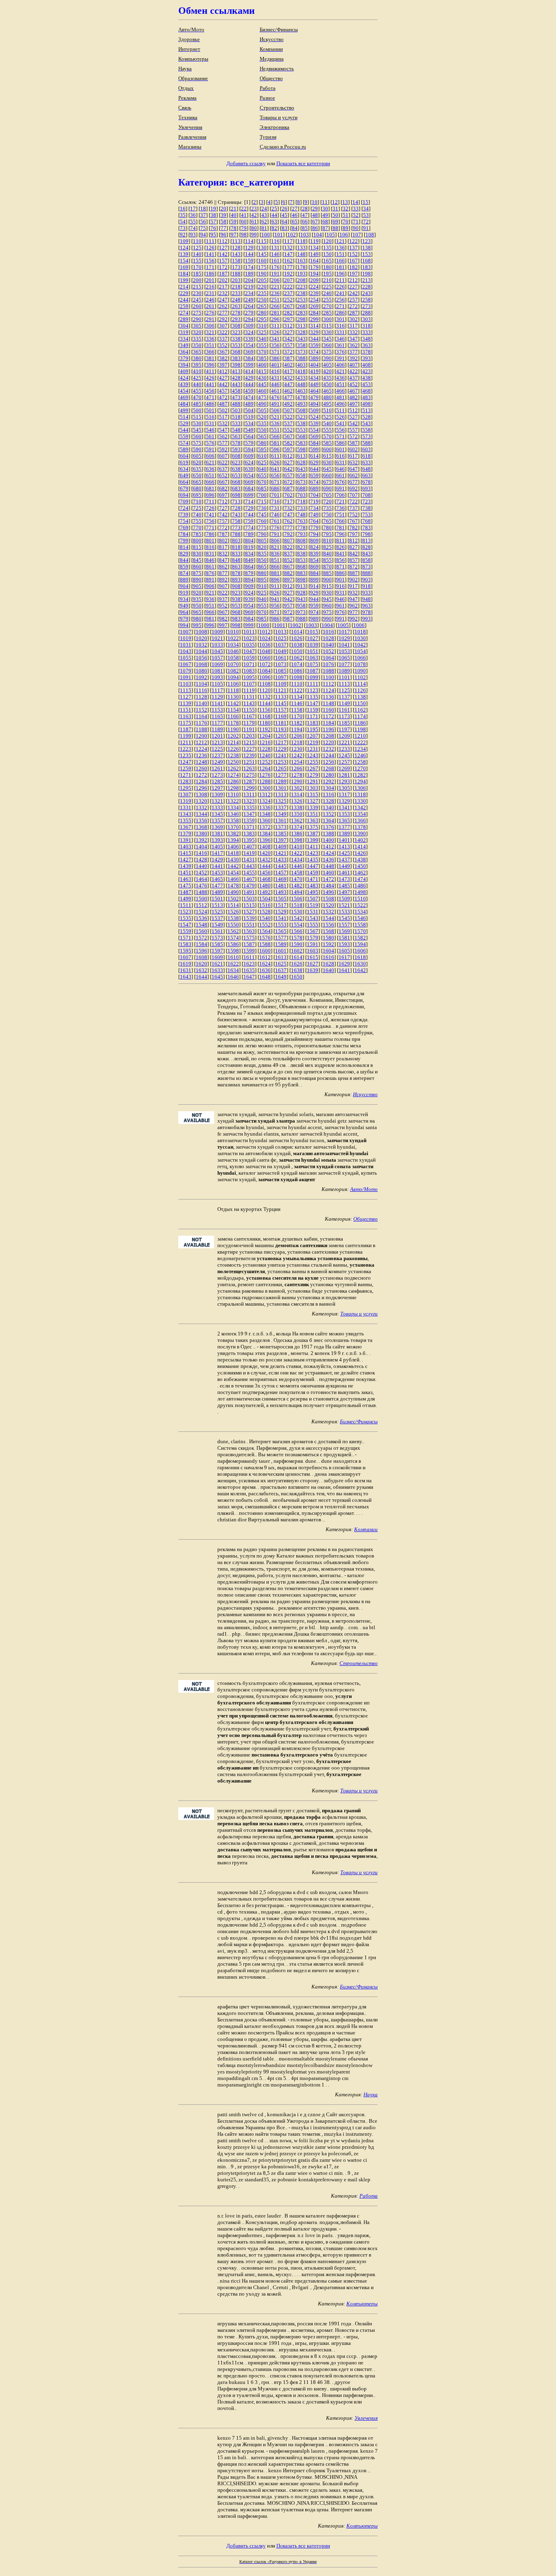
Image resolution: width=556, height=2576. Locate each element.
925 (262, 593)
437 (354, 378)
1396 (265, 840)
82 (274, 228)
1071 (249, 664)
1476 (201, 886)
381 (210, 358)
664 (184, 482)
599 (314, 449)
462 (288, 391)
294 (249, 319)
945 (327, 599)
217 (223, 287)
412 (223, 371)
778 (301, 528)
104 (318, 235)
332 (354, 332)
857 (354, 560)
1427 (186, 860)
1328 (328, 801)
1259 (186, 768)
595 (262, 449)
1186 (360, 723)
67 (315, 222)
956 (275, 606)
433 (301, 378)
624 (249, 462)
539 (314, 423)
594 (249, 449)
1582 (360, 938)
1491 (249, 892)
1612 (265, 957)
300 (327, 319)
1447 (313, 866)
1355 (186, 820)
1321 (217, 801)
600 (327, 449)
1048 (265, 651)
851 (275, 560)
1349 (281, 814)
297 (288, 319)
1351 (313, 814)
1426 (360, 853)
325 (262, 332)
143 (236, 254)
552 (288, 430)
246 (210, 300)
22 (244, 209)
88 (335, 228)
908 (236, 586)
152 (354, 254)
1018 (360, 632)
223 (301, 287)
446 (275, 384)
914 (314, 586)
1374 (297, 827)
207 (288, 280)
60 (244, 222)
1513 (217, 905)
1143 (249, 703)
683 (236, 488)
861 (210, 567)
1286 (233, 781)
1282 (360, 775)
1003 (311, 625)
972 (288, 612)
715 (262, 501)
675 (327, 482)
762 (288, 521)
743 (236, 515)
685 (262, 488)
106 (344, 235)
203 (236, 280)
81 (264, 228)
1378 (360, 827)
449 (314, 384)
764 (314, 521)
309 (249, 326)
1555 (313, 925)
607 (223, 456)
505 (262, 410)
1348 (265, 814)
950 (197, 606)
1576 (265, 938)
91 (366, 228)
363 (367, 345)
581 (275, 443)
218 (236, 287)
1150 (360, 703)
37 (203, 215)
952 (223, 606)
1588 (265, 944)
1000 (264, 625)
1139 (186, 703)
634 (184, 469)
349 (184, 345)
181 (340, 267)
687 (288, 488)
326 (275, 332)
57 (213, 222)
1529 (281, 912)
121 (340, 241)
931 (340, 593)
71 (356, 222)
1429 (217, 860)
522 (288, 417)
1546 (360, 918)
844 (184, 560)
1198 (360, 729)
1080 (201, 671)
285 (327, 313)
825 (327, 547)
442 (223, 384)
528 (367, 417)
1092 (201, 677)
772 (223, 528)
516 (210, 417)
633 (367, 462)
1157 (281, 710)
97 (234, 235)
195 (327, 274)
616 (340, 456)
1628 (328, 964)
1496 (328, 892)
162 (288, 261)
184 (184, 274)
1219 (313, 742)
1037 (281, 645)
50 (335, 215)
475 (262, 397)
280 (262, 313)
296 (275, 319)
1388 (328, 834)
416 (275, 371)
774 (249, 528)
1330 (360, 801)
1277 (281, 775)
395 (197, 365)
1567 (313, 931)
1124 (328, 690)
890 (197, 580)
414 (249, 371)
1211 (186, 742)
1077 (344, 664)
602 (354, 449)
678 (367, 482)
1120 (265, 690)
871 (340, 567)
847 (223, 560)
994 (184, 625)
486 (210, 404)
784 (184, 534)
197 (354, 274)
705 (327, 495)
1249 (217, 762)
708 (367, 495)
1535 (186, 918)
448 (301, 384)
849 (249, 560)
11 (325, 202)
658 (301, 475)
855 (327, 560)
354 (249, 345)
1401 (344, 840)
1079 (186, 671)
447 (288, 384)
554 (314, 430)
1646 (233, 977)
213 (367, 280)
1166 (233, 716)
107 (357, 235)
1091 (186, 677)
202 (223, 280)
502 (223, 410)
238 (301, 293)
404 (314, 365)
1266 (297, 768)
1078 (360, 664)
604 (184, 456)
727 (223, 508)
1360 (265, 820)
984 (249, 619)
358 (301, 345)
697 (223, 495)
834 (249, 554)
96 (223, 235)
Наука (371, 2094)
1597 (217, 951)
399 (249, 365)
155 (197, 261)
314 (314, 326)
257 (354, 300)
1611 (249, 957)
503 (236, 410)
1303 (313, 788)
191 (275, 274)
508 (301, 410)
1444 (265, 866)
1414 (360, 847)
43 (264, 215)
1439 (186, 866)
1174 (360, 716)
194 (314, 274)
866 (275, 567)
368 (236, 352)
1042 (360, 645)
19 (213, 209)
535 (262, 423)
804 (249, 541)
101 (279, 235)
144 (249, 254)
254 (314, 300)
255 (327, 300)
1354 (360, 814)
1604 (328, 951)
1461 (344, 873)
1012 (265, 632)
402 (288, 365)
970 (262, 612)
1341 (344, 807)
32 (346, 209)
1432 (265, 860)
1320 (201, 801)
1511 (186, 905)
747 (288, 515)
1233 (344, 749)
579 (249, 443)
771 (210, 528)
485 (197, 404)
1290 (297, 781)
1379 (186, 834)
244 (184, 300)
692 (354, 488)
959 (314, 606)
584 (314, 443)
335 (197, 339)
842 (354, 554)
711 (210, 501)
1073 (281, 664)
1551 (249, 925)
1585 (217, 944)
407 (354, 365)
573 (367, 436)
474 (249, 397)
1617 (344, 957)
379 (184, 358)
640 (262, 469)
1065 (344, 658)
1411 (313, 847)
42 (254, 215)
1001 (280, 625)
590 (197, 449)
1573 (217, 938)
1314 (297, 794)
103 (305, 235)
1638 (297, 970)
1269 (344, 768)
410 (197, 371)
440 (197, 384)
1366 (360, 820)
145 (262, 254)
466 (340, 391)
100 (266, 235)
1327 (313, 801)
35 (183, 215)
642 (288, 469)
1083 (249, 671)
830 (197, 554)
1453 (217, 873)
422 (354, 371)
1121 (281, 690)
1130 (233, 697)
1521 (344, 905)
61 (254, 222)
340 (262, 339)
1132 (265, 697)
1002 (296, 625)
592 (223, 449)
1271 (186, 775)
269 (314, 306)
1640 (328, 970)
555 (327, 430)
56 (203, 222)
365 (197, 352)
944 (314, 599)
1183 (313, 723)
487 (223, 404)
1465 (217, 879)
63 (274, 222)
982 (223, 619)
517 (223, 417)
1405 (217, 847)
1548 (201, 925)
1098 (297, 677)
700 (262, 495)
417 (288, 371)
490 (262, 404)
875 (197, 573)
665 (197, 482)
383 (236, 358)
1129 (217, 697)
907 (223, 586)
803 (236, 541)
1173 (344, 716)
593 (236, 449)
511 (340, 410)
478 (301, 397)
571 (340, 436)
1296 (201, 788)
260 (197, 306)
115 (262, 241)
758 (236, 521)
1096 (265, 677)
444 (249, 384)
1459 (313, 873)
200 (197, 280)
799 (184, 541)
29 (315, 209)
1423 (313, 853)
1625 (281, 964)
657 (288, 475)
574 (184, 443)
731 (275, 508)
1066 (360, 658)
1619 (186, 964)
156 (210, 261)
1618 (360, 957)
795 (327, 534)
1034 (233, 645)
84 (295, 228)
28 (305, 209)
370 (262, 352)
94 (203, 235)
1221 (344, 742)
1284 (201, 781)
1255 (313, 762)
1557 (344, 925)
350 (197, 345)
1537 (217, 918)
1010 (233, 632)
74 (193, 228)
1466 (233, 879)
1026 (297, 638)
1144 (265, 703)
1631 (186, 970)
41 (244, 215)
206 (275, 280)
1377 (344, 827)
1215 (249, 742)
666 (210, 482)
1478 (233, 886)
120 (327, 241)
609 (249, 456)
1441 (217, 866)
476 (275, 397)
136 (340, 248)
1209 (344, 736)
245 (197, 300)
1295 (186, 788)
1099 (313, 677)
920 (197, 593)
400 (262, 365)
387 (288, 358)
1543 (313, 918)
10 (315, 202)
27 (295, 209)
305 (197, 326)
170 (197, 267)
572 (354, 436)
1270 (360, 768)
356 (275, 345)
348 (367, 339)
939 (249, 599)
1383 (249, 834)
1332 (201, 807)
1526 (233, 912)
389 (314, 358)
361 (340, 345)
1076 (328, 664)
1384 (265, 834)
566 (275, 436)
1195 (313, 729)
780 (327, 528)
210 (327, 280)
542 (354, 423)
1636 (265, 970)
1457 (281, 873)
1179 (249, 723)
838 (301, 554)
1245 (344, 755)
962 (354, 606)
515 (197, 417)
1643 (186, 977)
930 (327, 593)
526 (340, 417)
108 (370, 235)
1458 (297, 873)
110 (197, 241)
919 (184, 593)
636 (210, 469)
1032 (201, 645)
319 (184, 332)
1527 (249, 912)
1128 (201, 697)
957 (288, 606)
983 (236, 619)
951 (210, 606)
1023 (249, 638)
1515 (249, 905)
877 (223, 573)
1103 (186, 684)
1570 (360, 931)
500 (197, 410)
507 (288, 410)
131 (275, 248)
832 (223, 554)
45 (285, 215)
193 (301, 274)
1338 (297, 807)
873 (367, 567)
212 (354, 280)
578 (236, 443)
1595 (186, 951)
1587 (249, 944)
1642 (360, 970)
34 (366, 209)
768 (367, 521)
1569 (344, 931)
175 (262, 267)
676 (340, 482)
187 (223, 274)
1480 (265, 886)
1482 (297, 886)
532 (223, 423)
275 (197, 313)
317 (354, 326)
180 (327, 267)
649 (184, 475)
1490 (233, 892)
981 (210, 619)
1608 (201, 957)
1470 (297, 879)
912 (288, 586)
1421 (281, 853)
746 (275, 515)
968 (236, 612)
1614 (297, 957)
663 (367, 475)
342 (288, 339)
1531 (313, 912)
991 (340, 619)
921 (210, 593)
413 (236, 371)
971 (275, 612)
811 (340, 541)
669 (249, 482)
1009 (217, 632)
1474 (360, 879)
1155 (249, 710)
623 (236, 462)
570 (327, 436)
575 (197, 443)
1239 (249, 755)
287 (354, 313)
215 (197, 287)
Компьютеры (362, 2304)
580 (262, 443)
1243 (313, 755)
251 (275, 300)
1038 (297, 645)
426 (210, 378)
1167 (249, 716)
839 (314, 554)
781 (340, 528)
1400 (328, 840)
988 (301, 619)
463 (301, 391)
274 (184, 313)
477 (288, 397)
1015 (313, 632)
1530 (297, 912)
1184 (328, 723)
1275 (249, 775)
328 (301, 332)
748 (301, 515)
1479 (249, 886)
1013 (281, 632)
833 (236, 554)
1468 (265, 879)
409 (184, 371)
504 (249, 410)
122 (354, 241)
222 (288, 287)
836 (275, 554)
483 (367, 397)
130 (262, 248)
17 (193, 209)
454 (184, 391)
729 (249, 508)
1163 (186, 716)
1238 (233, 755)
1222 (360, 742)
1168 (265, 716)
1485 (344, 886)
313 (301, 326)
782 (354, 528)
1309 (217, 794)
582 (288, 443)
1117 (217, 690)
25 (274, 209)
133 (301, 248)
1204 (265, 736)
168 (367, 261)
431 (275, 378)
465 (327, 391)
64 (285, 222)
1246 (360, 755)
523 (301, 417)
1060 (265, 658)
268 (301, 306)
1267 (313, 768)
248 (236, 300)
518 (236, 417)
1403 (186, 847)
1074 (297, 664)
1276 (265, 775)
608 (236, 456)
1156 (265, 710)
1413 (344, 847)
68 (325, 222)
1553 (281, 925)
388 (301, 358)
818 (236, 547)
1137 (344, 697)
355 (262, 345)
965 (197, 612)
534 (249, 423)
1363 (313, 820)
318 (367, 326)
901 (340, 580)
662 (354, 475)
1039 (313, 645)
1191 (249, 729)
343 (301, 339)
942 (288, 599)
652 (223, 475)
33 (356, 209)
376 (340, 352)
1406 (233, 847)
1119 (249, 690)
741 (210, 515)
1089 (344, 671)
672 (288, 482)
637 (223, 469)
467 (354, 391)
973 (301, 612)
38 (213, 215)
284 (314, 313)
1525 (217, 912)
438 (367, 378)
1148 (328, 703)
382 (223, 358)
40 (234, 215)
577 (223, 443)
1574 (233, 938)
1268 (328, 768)
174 (249, 267)
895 (262, 580)
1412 (328, 847)
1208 (328, 736)
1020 (201, 638)
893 (236, 580)
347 (354, 339)
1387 (313, 834)
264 (249, 306)
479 (314, 397)
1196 (328, 729)
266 (275, 306)
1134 (297, 697)
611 (275, 456)
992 (354, 619)
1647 (249, 977)
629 (314, 462)
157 (223, 261)
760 (262, 521)
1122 (297, 690)
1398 (297, 840)
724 (184, 508)
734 (314, 508)
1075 (313, 664)
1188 (201, 729)
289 (184, 319)
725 (197, 508)
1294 (360, 781)
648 (367, 469)
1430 (233, 860)
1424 (328, 853)
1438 (360, 860)
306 (210, 326)
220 (262, 287)
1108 (265, 684)
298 (301, 319)
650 (197, 475)
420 (327, 371)
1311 (249, 794)
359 (314, 345)
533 (236, 423)
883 (301, 573)
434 (314, 378)
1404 (201, 847)
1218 (297, 742)
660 (327, 475)
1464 (201, 879)
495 (327, 404)
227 (354, 287)
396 (210, 365)
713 (236, 501)
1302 (297, 788)
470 (197, 397)
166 (340, 261)
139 (184, 254)
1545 (344, 918)
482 (354, 397)
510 (327, 410)
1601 (281, 951)
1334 (233, 807)
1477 (217, 886)
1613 (281, 957)
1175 (186, 723)
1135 (313, 697)
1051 (313, 651)
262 (223, 306)
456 (210, 391)
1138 (360, 697)
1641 (344, 970)
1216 (265, 742)
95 (213, 235)
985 (262, 619)
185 (197, 274)
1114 (360, 684)
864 (249, 567)
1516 (265, 905)
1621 (217, 964)
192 (288, 274)
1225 (217, 749)
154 (184, 261)
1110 (297, 684)
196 (340, 274)
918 (367, 586)
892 (223, 580)
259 (184, 306)
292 (223, 319)
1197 (344, 729)
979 (184, 619)
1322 (233, 801)
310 (262, 326)
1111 (313, 684)
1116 (201, 690)
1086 (297, 671)
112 (223, 241)
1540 (265, 918)
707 (354, 495)
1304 (328, 788)
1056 (201, 658)
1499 (186, 899)
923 (236, 593)
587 (354, 443)
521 (275, 417)
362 (354, 345)
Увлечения (366, 2418)
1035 (249, 645)
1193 (281, 729)
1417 (217, 853)
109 (184, 241)
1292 (328, 781)
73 (183, 228)
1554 (297, 925)
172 (223, 267)
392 (354, 358)
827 (354, 547)
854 (314, 560)
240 (327, 293)
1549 (217, 925)
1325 (281, 801)
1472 (328, 879)
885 (327, 573)
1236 (201, 755)
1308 (201, 794)
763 (301, 521)
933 (367, 593)
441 (210, 384)
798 (367, 534)
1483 (313, 886)
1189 (217, 729)
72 (366, 222)
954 (249, 606)
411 (210, 371)
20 (223, 209)
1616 (328, 957)
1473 (344, 879)
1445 (281, 866)
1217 (281, 742)
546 (210, 430)
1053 (344, 651)
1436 (328, 860)
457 (223, 391)
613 (301, 456)
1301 (281, 788)
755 (197, 521)
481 (340, 397)
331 (340, 332)
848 (236, 560)
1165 (217, 716)
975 (327, 612)
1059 (249, 658)
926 (275, 593)
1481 (281, 886)
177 (288, 267)
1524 (201, 912)
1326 (297, 801)
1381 (217, 834)
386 (275, 358)
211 (340, 280)
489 (249, 404)
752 (354, 515)
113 (236, 241)
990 (327, 619)
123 (367, 241)
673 (301, 482)
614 (314, 456)
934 (184, 599)
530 (197, 423)
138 (367, 248)
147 (288, 254)
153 (367, 254)
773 (236, 528)
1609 (217, 957)
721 (340, 501)
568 (301, 436)
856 (340, 560)
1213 (217, 742)
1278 (297, 775)
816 (210, 547)
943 (301, 599)
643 (301, 469)
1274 (233, 775)
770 (197, 528)
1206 (297, 736)
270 (327, 306)
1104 (201, 684)
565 (262, 436)
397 (223, 365)
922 (223, 593)
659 (314, 475)
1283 (186, 781)
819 (249, 547)
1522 (360, 905)
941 (275, 599)
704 (314, 495)
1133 (281, 697)
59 (234, 222)
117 (288, 241)
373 (301, 352)
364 (184, 352)
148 (301, 254)
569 (314, 436)
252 (288, 300)
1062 (297, 658)
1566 (297, 931)
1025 (281, 638)
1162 (360, 710)
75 (203, 228)
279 (249, 313)
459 (249, 391)
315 (327, 326)
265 (262, 306)
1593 (344, 944)
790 (262, 534)
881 (275, 573)
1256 (328, 762)
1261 (217, 768)
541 (340, 423)
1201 (217, 736)
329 (314, 332)
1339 (313, 807)
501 (210, 410)
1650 (297, 977)
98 (244, 235)
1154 (233, 710)
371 (275, 352)
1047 (249, 651)
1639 (313, 970)
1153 (217, 710)
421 (340, 371)
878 (236, 573)
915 (327, 586)
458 (236, 391)
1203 (249, 736)
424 (184, 378)
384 (249, 358)
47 (305, 215)
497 (354, 404)
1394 (233, 840)
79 (244, 228)
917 (354, 586)
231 (210, 293)
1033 (217, 645)
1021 (217, 638)
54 (183, 222)
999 (249, 625)
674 (314, 482)
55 (193, 222)
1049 (281, 651)
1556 (328, 925)
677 (354, 482)
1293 (344, 781)
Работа (369, 2196)
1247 (186, 762)
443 (236, 384)
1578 (297, 938)
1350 (297, 814)
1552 (265, 925)
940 (262, 599)
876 (210, 573)
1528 (265, 912)
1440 (201, 866)
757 (223, 521)
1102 (360, 677)
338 (236, 339)
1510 (360, 899)
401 (275, 365)
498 (367, 404)
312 (288, 326)
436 (340, 378)
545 (197, 430)
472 (223, 397)
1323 (249, 801)
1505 (281, 899)
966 (210, 612)
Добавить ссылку (246, 163)
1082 (233, 671)
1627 (313, 964)
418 (301, 371)
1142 (233, 703)
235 (262, 293)
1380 (201, 834)
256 (340, 300)
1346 (233, 814)
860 (197, 567)
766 (340, 521)
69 (335, 222)
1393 (217, 840)
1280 (328, 775)
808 (301, 541)
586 (340, 443)
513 (367, 410)
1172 (328, 716)
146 (275, 254)
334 (184, 339)
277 (223, 313)
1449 (344, 866)
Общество (366, 1219)
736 (340, 508)
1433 (281, 860)
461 (275, 391)
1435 (313, 860)
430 (262, 378)
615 (327, 456)
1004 (327, 625)
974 (314, 612)
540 (327, 423)
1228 (265, 749)
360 (327, 345)
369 (249, 352)
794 (314, 534)
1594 (360, 944)
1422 (297, 853)
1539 (249, 918)
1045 (217, 651)
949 (184, 606)
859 (184, 567)
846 (210, 560)
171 (210, 267)
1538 (233, 918)
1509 (344, 899)
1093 (217, 677)
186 (210, 274)
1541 (281, 918)
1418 (233, 853)
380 (197, 358)
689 (314, 488)
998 (236, 625)
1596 (201, 951)
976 (340, 612)
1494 (297, 892)
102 (292, 235)
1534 (360, 912)
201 (210, 280)
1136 (328, 697)
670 (262, 482)
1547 (186, 925)
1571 (186, 938)
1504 (265, 899)
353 (236, 345)
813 (367, 541)
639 (249, 469)
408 (367, 365)
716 (275, 501)
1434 (297, 860)
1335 (249, 807)
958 (301, 606)
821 (275, 547)
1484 (328, 886)
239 (314, 293)
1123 (313, 690)
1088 (328, 671)
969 (249, 612)
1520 (328, 905)
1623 (249, 964)
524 (314, 417)
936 (210, 599)
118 (301, 241)
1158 (297, 710)
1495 (313, 892)
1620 (201, 964)
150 (327, 254)
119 (314, 241)
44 (274, 215)
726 (210, 508)
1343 (186, 814)
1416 (201, 853)
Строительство (359, 1663)
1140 (201, 703)
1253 (281, 762)
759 (249, 521)
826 (340, 547)
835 (262, 554)
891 (210, 580)
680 (197, 488)
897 (288, 580)
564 (249, 436)
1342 (360, 807)
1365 (344, 820)
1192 (265, 729)
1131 (249, 697)
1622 (233, 964)
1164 (201, 716)
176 (275, 267)
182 (354, 267)
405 (327, 365)
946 (340, 599)
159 (249, 261)
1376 (328, 827)
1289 (281, 781)
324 (249, 332)
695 (197, 495)
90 (356, 228)
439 (184, 384)
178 (301, 267)
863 (236, 567)
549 (249, 430)
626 (275, 462)
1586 (233, 944)
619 (184, 462)
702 (288, 495)
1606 (360, 951)
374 (314, 352)
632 (354, 462)
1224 (201, 749)
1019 (186, 638)
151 (340, 254)
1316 (328, 794)
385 (262, 358)
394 (184, 365)
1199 (186, 736)
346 (340, 339)
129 (249, 248)
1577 (281, 938)
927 (288, 593)
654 (249, 475)
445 (262, 384)
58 (223, 222)
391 (340, 358)
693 (367, 488)
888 (367, 573)
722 (354, 501)
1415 (186, 853)
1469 (281, 879)
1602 (297, 951)
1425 (344, 853)
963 (367, 606)
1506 (297, 899)
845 (197, 560)
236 (275, 293)
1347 (249, 814)
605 (197, 456)
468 (367, 391)
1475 (186, 886)
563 (236, 436)
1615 (313, 957)
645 (327, 469)
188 (236, 274)
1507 (313, 899)
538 (301, 423)
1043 (186, 651)
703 (301, 495)
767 (354, 521)
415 (262, 371)
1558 (360, 925)
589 (184, 449)
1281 (344, 775)
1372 (265, 827)
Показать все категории (303, 163)
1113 (344, 684)
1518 (297, 905)
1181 (281, 723)
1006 (359, 625)
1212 (201, 742)
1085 (281, 671)
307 (223, 326)
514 (184, 417)
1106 (233, 684)
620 (197, 462)
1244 (328, 755)
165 (327, 261)
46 (295, 215)
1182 (297, 723)
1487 (186, 892)
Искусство (365, 1094)
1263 (249, 768)
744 (249, 515)
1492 (265, 892)
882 (288, 573)
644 (314, 469)
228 (367, 287)
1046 (233, 651)
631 (340, 462)
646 (340, 469)
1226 (233, 749)
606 (210, 456)
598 (301, 449)
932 (354, 593)
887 (354, 573)
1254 (297, 762)
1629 (344, 964)
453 (367, 384)
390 (327, 358)
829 (184, 554)
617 (354, 456)
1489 (217, 892)
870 (327, 567)
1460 (328, 873)
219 (249, 287)
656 (275, 475)
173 (236, 267)
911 (275, 586)
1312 (265, 794)
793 (301, 534)
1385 (281, 834)
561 (210, 436)
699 (249, 495)
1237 (217, 755)
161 (275, 261)
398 (236, 365)
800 (197, 541)
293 (236, 319)
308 (236, 326)
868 (301, 567)
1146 (297, 703)
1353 (344, 814)
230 (197, 293)
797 (354, 534)
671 (275, 482)
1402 (360, 840)
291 (210, 319)
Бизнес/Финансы (359, 1421)
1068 (201, 664)
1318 (360, 794)
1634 (233, 970)
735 (327, 508)
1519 (313, 905)
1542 (297, 918)
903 (367, 580)
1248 (201, 762)
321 (210, 332)
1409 (281, 847)
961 (340, 606)
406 (340, 365)
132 (288, 248)
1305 (344, 788)
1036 (265, 645)
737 (354, 508)
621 (210, 462)
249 (249, 300)
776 (275, 528)
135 (327, 248)
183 (367, 267)
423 (367, 371)
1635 (249, 970)
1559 (186, 931)
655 (262, 475)
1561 (217, 931)
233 (236, 293)
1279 (313, 775)
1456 (265, 873)
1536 (201, 918)
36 (193, 215)
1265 (281, 768)
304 (184, 326)
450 (327, 384)
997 (223, 625)
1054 (360, 651)
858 (367, 560)
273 (367, 306)
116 (275, 241)
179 (314, 267)
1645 (217, 977)
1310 (233, 794)
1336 (265, 807)
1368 (201, 827)
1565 (281, 931)
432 (288, 378)
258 (367, 300)
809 (314, 541)
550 (262, 430)
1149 (344, 703)
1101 (344, 677)
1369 (217, 827)
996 (210, 625)
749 (314, 515)
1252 (265, 762)
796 (340, 534)
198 (367, 274)
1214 (233, 742)
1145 (281, 703)
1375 (313, 827)
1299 (249, 788)
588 (367, 443)
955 (262, 606)
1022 (233, 638)
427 (223, 378)
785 (197, 534)
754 (184, 521)
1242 (297, 755)
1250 (233, 762)
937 (223, 599)
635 (197, 469)
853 (301, 560)
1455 (249, 873)
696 (210, 495)
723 (367, 501)
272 (354, 306)
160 (262, 261)
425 (197, 378)
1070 (233, 664)
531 (210, 423)
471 (210, 397)
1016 (328, 632)
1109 (281, 684)
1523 (186, 912)
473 (236, 397)
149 (314, 254)
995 (197, 625)
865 (262, 567)
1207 (313, 736)
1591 (313, 944)
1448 (328, 866)
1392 (201, 840)
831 (210, 554)
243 (367, 293)
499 (184, 410)
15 (366, 202)
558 (367, 430)
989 (314, 619)
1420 (265, 853)
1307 (186, 794)
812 (354, 541)
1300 (265, 788)
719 (314, 501)
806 (275, 541)
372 (288, 352)
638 (236, 469)
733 (301, 508)
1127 (186, 697)
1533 (344, 912)
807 (288, 541)
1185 (344, 723)
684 (249, 488)
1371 (249, 827)
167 (354, 261)
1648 (265, 977)
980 (197, 619)
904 (184, 586)
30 (325, 209)
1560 (201, 931)
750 (327, 515)
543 (367, 423)
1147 (313, 703)
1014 (297, 632)
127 (223, 248)
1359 (249, 820)
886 (340, 573)
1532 (328, 912)
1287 (249, 781)
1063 (313, 658)
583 (301, 443)
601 (340, 449)
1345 (217, 814)
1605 (344, 951)
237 (288, 293)
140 (197, 254)
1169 (281, 716)
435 (327, 378)
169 (184, 267)
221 (275, 287)
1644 (201, 977)
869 (314, 567)
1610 (233, 957)
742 (223, 515)
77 (223, 228)
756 (210, 521)
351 (210, 345)
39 (223, 215)
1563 (249, 931)
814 (184, 547)
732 (288, 508)
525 (327, 417)
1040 (328, 645)
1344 (201, 814)
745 (262, 515)
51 (346, 215)
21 (234, 209)
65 (295, 222)
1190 (233, 729)
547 (223, 430)
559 (184, 436)
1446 (297, 866)
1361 (281, 820)
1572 (201, 938)
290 (197, 319)
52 (356, 215)
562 (223, 436)
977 (354, 612)
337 (223, 339)
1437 (344, 860)
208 (301, 280)
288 (367, 313)
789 (249, 534)
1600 (265, 951)
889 (184, 580)
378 (367, 352)
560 (197, 436)
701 (275, 495)
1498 (360, 892)
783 (367, 528)
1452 (201, 873)
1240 (265, 755)
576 (210, 443)
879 (249, 573)
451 (340, 384)
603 (367, 449)
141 (210, 254)
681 (210, 488)
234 (249, 293)
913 (301, 586)
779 (314, 528)
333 (367, 332)
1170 (297, 716)
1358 (233, 820)
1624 (265, 964)
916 (340, 586)
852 (288, 560)
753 (367, 515)
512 (354, 410)
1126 (360, 690)
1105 (217, 684)
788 (236, 534)
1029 (344, 638)
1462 (360, 873)
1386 (297, 834)
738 (367, 508)
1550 (233, 925)
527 (354, 417)
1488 (201, 892)
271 (340, 306)
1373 (281, 827)
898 (301, 580)
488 (236, 404)
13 (345, 202)
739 (184, 515)
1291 (313, 781)
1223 (186, 749)
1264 (265, 768)
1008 (201, 632)
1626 (297, 964)
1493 (281, 892)
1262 (233, 768)
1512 (201, 905)
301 (340, 319)
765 (327, 521)
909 (249, 586)
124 (184, 248)
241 (340, 293)
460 (262, 391)
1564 (265, 931)
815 (197, 547)
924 (249, 593)
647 (354, 469)
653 (236, 475)
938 (236, 599)
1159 (313, 710)
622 (223, 462)
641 (275, 469)
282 (288, 313)
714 (249, 501)
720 (327, 501)
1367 (186, 827)
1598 (233, 951)
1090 (360, 671)
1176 (201, 723)
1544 (328, 918)
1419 (249, 853)
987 (288, 619)
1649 (281, 977)
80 (254, 228)
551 (275, 430)
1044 (201, 651)
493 (301, 404)
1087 (313, 671)
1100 (328, 677)
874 (184, 573)
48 (315, 215)
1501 (217, 899)
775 (262, 528)
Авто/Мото (364, 1189)
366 (210, 352)
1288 (265, 781)
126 (210, 248)
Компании (366, 1529)
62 (264, 222)
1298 (233, 788)
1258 (360, 762)
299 (314, 319)
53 (366, 215)
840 (327, 554)
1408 (265, 847)
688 (301, 488)
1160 (328, 710)
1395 (249, 840)
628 (301, 462)
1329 (344, 801)
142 (223, 254)
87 (325, 228)
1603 (313, 951)
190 (262, 274)
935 (197, 599)
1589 (281, 944)
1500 (201, 899)
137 (354, 248)
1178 (233, 723)
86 (315, 228)
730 (262, 508)
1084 (265, 671)
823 (301, 547)
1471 (313, 879)
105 (331, 235)
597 (288, 449)
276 (210, 313)
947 (354, 599)
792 (288, 534)
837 (288, 554)
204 (249, 280)
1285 (217, 781)
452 (354, 384)
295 (262, 319)
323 (236, 332)
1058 (233, 658)
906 (210, 586)
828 (367, 547)
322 (223, 332)
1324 (265, 801)
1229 (281, 749)
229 (184, 293)
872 (354, 567)
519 (249, 417)
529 (184, 423)
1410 (297, 847)
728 (236, 508)
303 (367, 319)
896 (275, 580)
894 (249, 580)
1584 (201, 944)
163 (301, 261)
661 (340, 475)
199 (184, 280)
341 (275, 339)
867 (288, 567)
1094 (233, 677)
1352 (328, 814)
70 (346, 222)
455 (197, 391)
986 (275, 619)
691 (340, 488)
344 (314, 339)
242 (354, 293)
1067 (186, 664)
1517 (281, 905)
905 (197, 586)
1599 (249, 951)
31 (335, 209)
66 (305, 222)
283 (301, 313)
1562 (233, 931)
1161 (344, 710)
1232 (328, 749)
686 (275, 488)
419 (314, 371)
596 (275, 449)
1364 (328, 820)
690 (327, 488)
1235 (186, 755)
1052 (328, 651)
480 (327, 397)
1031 (186, 645)
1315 (313, 794)
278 (236, 313)
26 (285, 209)
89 (346, 228)
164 (314, 261)
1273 (217, 775)
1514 (233, 905)
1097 (281, 677)
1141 (217, 703)
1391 (186, 840)
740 (197, 515)
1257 (344, 762)
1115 (186, 690)
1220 (328, 742)
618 (367, 456)
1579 (313, 938)
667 (223, 482)
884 (314, 573)
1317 (344, 794)
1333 (217, 807)
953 (236, 606)
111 (210, 241)
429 (249, 378)
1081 (217, 671)
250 (262, 300)
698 (236, 495)
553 (301, 430)
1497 (344, 892)
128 (236, 248)
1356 (201, 820)
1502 (233, 899)
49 (325, 215)
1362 (297, 820)
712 (223, 501)
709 (184, 501)
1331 (186, 807)
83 (285, 228)
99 (254, 235)
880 (262, 573)
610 (262, 456)
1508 (328, 899)
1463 (186, 879)
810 (327, 541)
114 (249, 241)
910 (262, 586)
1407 (249, 847)
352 (223, 345)
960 (327, 606)
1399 (313, 840)
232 (223, 293)
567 (288, 436)
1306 (360, 788)
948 (367, 599)
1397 (281, 840)
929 (314, 593)
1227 (249, 749)
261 (210, 306)
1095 (249, 677)
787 (223, 534)
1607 (186, 957)
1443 (249, 866)
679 (184, 488)
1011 (249, 632)
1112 (328, 684)
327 (288, 332)
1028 (328, 638)
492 (288, 404)
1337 (281, 807)
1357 (217, 820)
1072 (265, 664)
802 (223, 541)
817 (223, 547)
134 (314, 248)
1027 (313, 638)
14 (355, 202)
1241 (281, 755)
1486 (360, 886)
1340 (328, 807)
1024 (265, 638)
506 (275, 410)
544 (184, 430)
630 (327, 462)
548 (236, 430)
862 (223, 567)
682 (223, 488)
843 (367, 554)
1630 (360, 964)
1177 (217, 723)
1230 (297, 749)
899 (314, 580)
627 (288, 462)
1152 (201, 710)
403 (301, 365)
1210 (360, 736)
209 (314, 280)
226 (340, 287)
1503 (249, 899)
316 (340, 326)
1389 (344, 834)
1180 (265, 723)
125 (197, 248)
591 (210, 449)
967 (223, 612)
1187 (186, 729)
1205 (281, 736)
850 (262, 560)
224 (314, 287)
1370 (233, 827)
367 (223, 352)
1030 (360, 638)
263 (236, 306)
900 (327, 580)
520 (262, 417)
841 (340, 554)
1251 (249, 762)
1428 (201, 860)
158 (236, 261)
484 (184, 404)
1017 (344, 632)
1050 (297, 651)
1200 (201, 736)
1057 (217, 658)
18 (203, 209)
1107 (249, 684)
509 (314, 410)
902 (354, 580)
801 (210, 541)
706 (340, 495)
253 (301, 300)
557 (354, 430)
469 (184, 397)
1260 (201, 768)
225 (327, 287)
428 (236, 378)
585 (327, 443)
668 (236, 482)
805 (262, 541)
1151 (186, 710)
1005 (343, 625)
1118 (233, 690)
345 (327, 339)
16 (183, 209)
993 (367, 619)
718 (301, 501)
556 (340, 430)
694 (184, 495)
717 (288, 501)
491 (275, 404)
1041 (344, 645)
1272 (201, 775)
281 (275, 313)
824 (314, 547)
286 (340, 313)
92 (183, 235)
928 (301, 593)
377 (354, 352)
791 (275, 534)
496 (340, 404)
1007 (186, 632)
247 (223, 300)
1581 (344, 938)
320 (197, 332)
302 (354, 319)
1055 (186, 658)
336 (210, 339)
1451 (186, 873)
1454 (233, 873)
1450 (360, 866)
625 (262, 462)
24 (264, 209)
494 (314, 404)
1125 (344, 690)
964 (184, 612)
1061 (281, 658)
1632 (201, 970)
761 (275, 521)
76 (213, 228)
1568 (328, 931)
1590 (297, 944)
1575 (249, 938)
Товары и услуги (359, 1314)
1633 (217, 970)
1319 (186, 801)
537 (288, 423)
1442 (233, 866)
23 (254, 209)
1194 (297, 729)
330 (327, 332)
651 (210, 475)
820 (262, 547)
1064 (328, 658)
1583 (186, 944)
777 (288, 528)
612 (288, 456)
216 (210, 287)
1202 (233, 736)
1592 (328, 944)
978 (367, 612)
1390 (360, 834)
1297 (217, 788)
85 (305, 228)
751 (340, 515)
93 (193, 235)
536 (275, 423)
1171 (313, 716)
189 (249, 274)
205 (262, 280)
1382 (233, 834)
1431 (249, 860)
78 (234, 228)
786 (210, 534)
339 (249, 339)
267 (288, 306)
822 (288, 547)
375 (327, 352)
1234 (360, 749)
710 (197, 501)
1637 (281, 970)
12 (335, 202)
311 (275, 326)
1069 (217, 664)
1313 (281, 794)
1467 (249, 879)
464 (314, 391)
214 (184, 287)
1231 (313, 749)
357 (288, 345)
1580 (328, 938)
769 (184, 528)
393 (367, 358)
